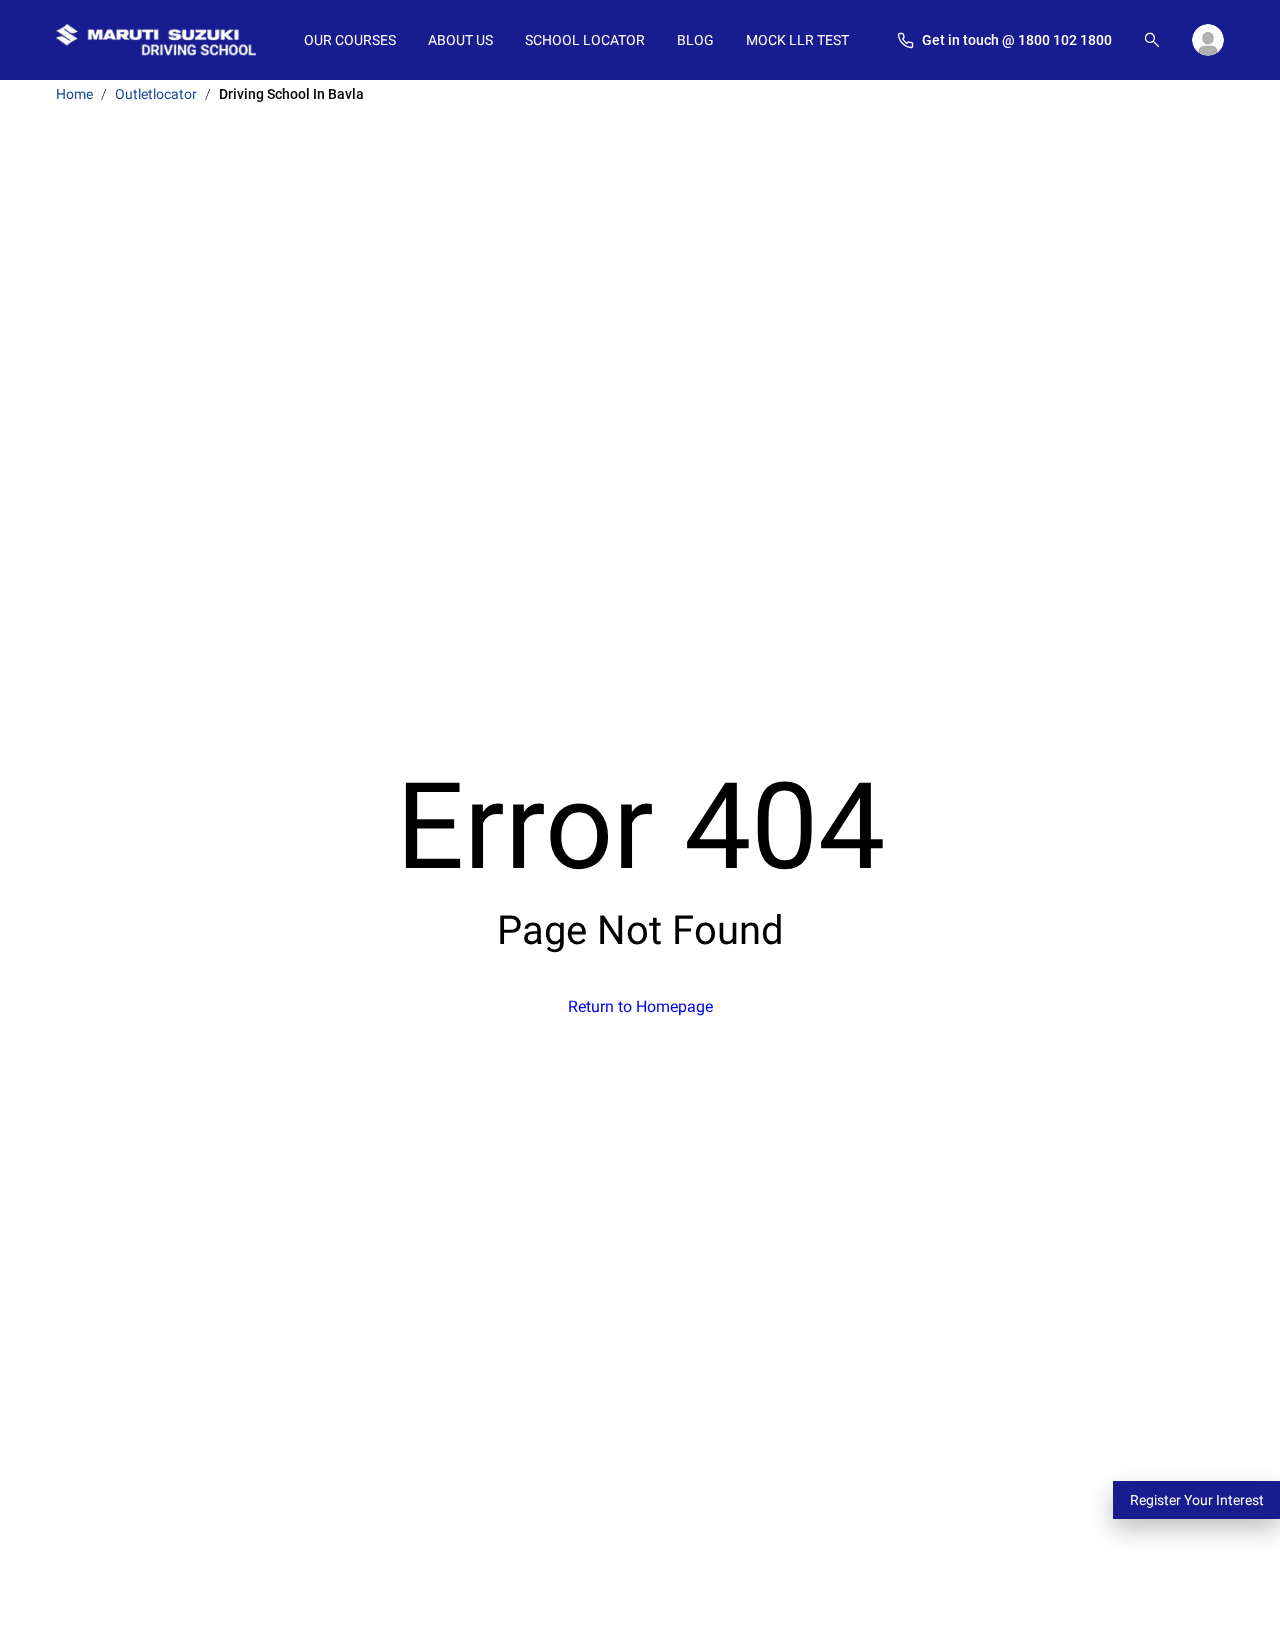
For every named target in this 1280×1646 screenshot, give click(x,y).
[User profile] (1208, 40)
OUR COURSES (350, 40)
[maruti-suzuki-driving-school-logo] (156, 40)
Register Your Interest (1197, 1500)
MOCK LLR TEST (797, 40)
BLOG (695, 40)
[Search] (1152, 40)
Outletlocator (156, 94)
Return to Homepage (640, 1006)
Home (74, 94)
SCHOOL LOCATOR (585, 40)
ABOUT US (460, 40)
